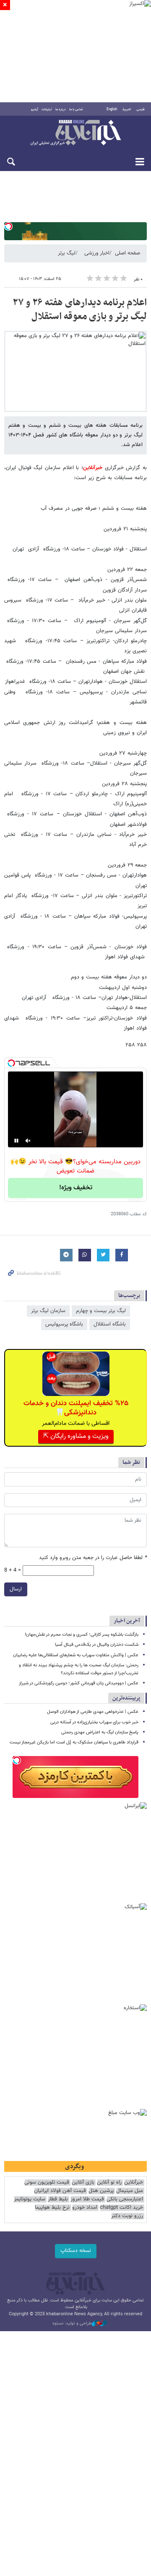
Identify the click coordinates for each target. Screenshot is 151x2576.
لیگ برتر (67, 253)
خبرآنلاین (75, 133)
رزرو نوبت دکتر (127, 2216)
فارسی (141, 109)
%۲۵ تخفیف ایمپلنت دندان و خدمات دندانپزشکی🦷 (76, 1408)
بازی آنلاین (83, 2183)
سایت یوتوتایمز (30, 2199)
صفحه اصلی (128, 253)
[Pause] (16, 1141)
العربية (127, 109)
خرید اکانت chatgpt (121, 2208)
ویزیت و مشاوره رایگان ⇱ (76, 1436)
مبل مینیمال (130, 2191)
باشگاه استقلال (110, 1324)
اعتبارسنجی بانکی (125, 2199)
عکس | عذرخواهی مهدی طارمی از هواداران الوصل (93, 1712)
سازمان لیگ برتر (48, 1311)
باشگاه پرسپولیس (64, 1324)
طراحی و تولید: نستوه (72, 2324)
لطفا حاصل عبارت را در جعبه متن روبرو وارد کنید (93, 1558)
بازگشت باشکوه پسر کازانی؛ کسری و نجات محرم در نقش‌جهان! (82, 1635)
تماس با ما (76, 109)
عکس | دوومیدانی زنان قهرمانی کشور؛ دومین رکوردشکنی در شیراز (79, 1683)
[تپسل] (8, 226)
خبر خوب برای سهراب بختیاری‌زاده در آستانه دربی (94, 1722)
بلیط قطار (58, 2199)
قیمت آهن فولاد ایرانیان (60, 2191)
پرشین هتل (101, 2191)
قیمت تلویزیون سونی (47, 2183)
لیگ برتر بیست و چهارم (101, 1311)
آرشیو (35, 109)
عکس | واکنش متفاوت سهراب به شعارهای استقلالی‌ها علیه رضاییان (76, 1655)
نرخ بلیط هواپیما (52, 2208)
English (112, 109)
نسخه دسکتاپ (76, 2251)
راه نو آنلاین (109, 2183)
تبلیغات (47, 109)
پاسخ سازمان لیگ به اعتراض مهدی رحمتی (100, 1732)
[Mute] (28, 1141)
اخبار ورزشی (97, 253)
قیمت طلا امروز (87, 2199)
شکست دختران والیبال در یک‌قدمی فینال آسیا (97, 1645)
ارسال (16, 1589)
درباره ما (61, 109)
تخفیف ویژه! (76, 1188)
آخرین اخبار (127, 1621)
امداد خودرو (85, 2208)
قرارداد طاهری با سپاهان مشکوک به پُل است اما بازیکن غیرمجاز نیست (74, 1742)
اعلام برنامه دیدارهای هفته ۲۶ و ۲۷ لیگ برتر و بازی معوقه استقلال (80, 310)
